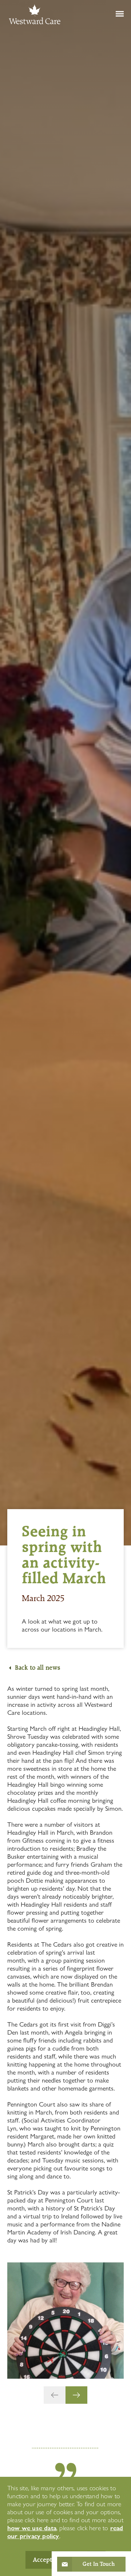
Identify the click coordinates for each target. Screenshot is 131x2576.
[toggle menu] (110, 14)
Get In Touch (99, 2564)
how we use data (32, 2528)
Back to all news (37, 1668)
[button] (55, 2395)
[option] (65, 2321)
